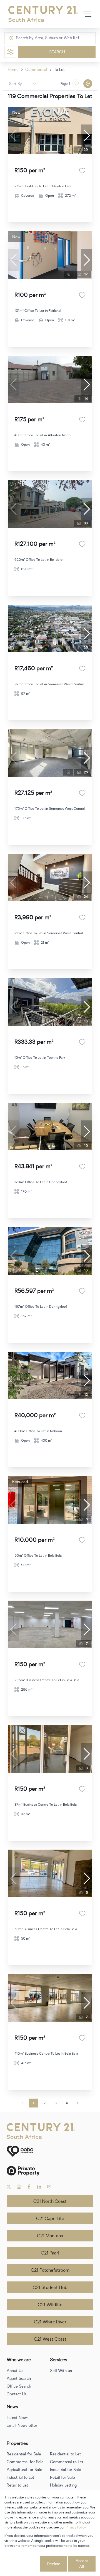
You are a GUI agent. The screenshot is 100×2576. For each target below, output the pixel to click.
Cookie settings (22, 2564)
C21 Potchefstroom (50, 2270)
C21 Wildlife (50, 2305)
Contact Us (17, 2394)
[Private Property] (50, 2171)
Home (13, 70)
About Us (15, 2371)
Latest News (18, 2418)
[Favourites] (82, 171)
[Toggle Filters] (10, 52)
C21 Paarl (50, 2253)
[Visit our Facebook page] (29, 2187)
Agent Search (19, 2379)
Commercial (36, 70)
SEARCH (57, 52)
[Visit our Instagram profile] (19, 2187)
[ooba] (50, 2151)
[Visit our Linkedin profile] (39, 2187)
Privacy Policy (76, 2527)
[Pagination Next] (78, 2103)
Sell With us (61, 2371)
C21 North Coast (50, 2201)
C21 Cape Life (50, 2219)
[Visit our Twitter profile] (9, 2187)
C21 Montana (50, 2236)
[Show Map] (88, 84)
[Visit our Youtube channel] (49, 2187)
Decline (54, 2564)
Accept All (82, 2564)
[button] (87, 136)
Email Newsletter (22, 2426)
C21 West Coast (50, 2339)
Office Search (19, 2386)
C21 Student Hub (50, 2288)
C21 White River (50, 2322)
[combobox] (39, 38)
